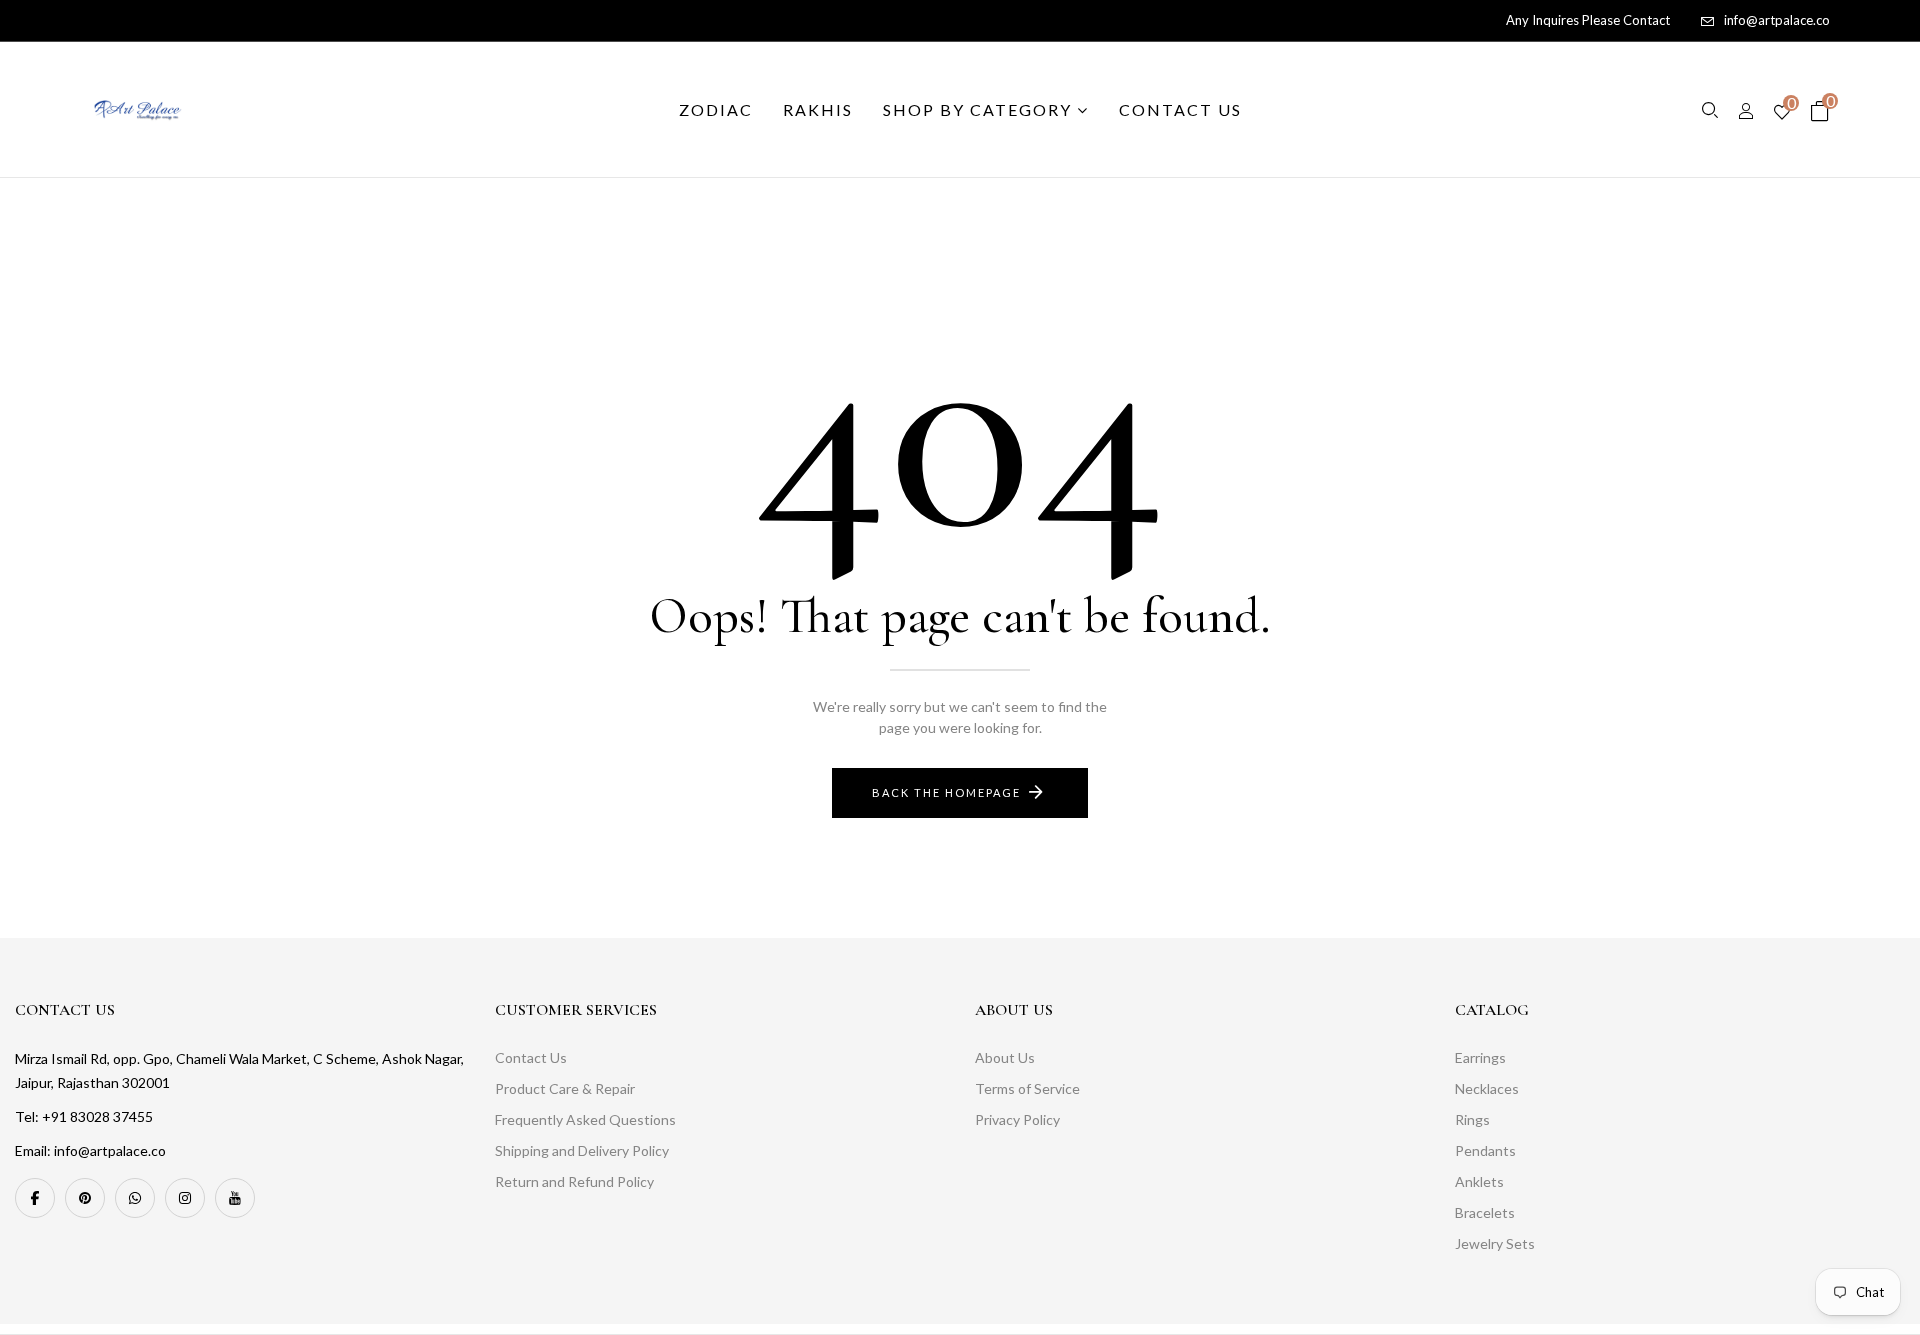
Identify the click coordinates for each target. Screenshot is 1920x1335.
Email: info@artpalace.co (90, 1150)
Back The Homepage (946, 792)
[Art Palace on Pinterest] (85, 1198)
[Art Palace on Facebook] (35, 1198)
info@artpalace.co (1777, 20)
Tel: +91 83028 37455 (84, 1116)
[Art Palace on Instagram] (185, 1198)
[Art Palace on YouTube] (235, 1198)
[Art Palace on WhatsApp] (135, 1198)
